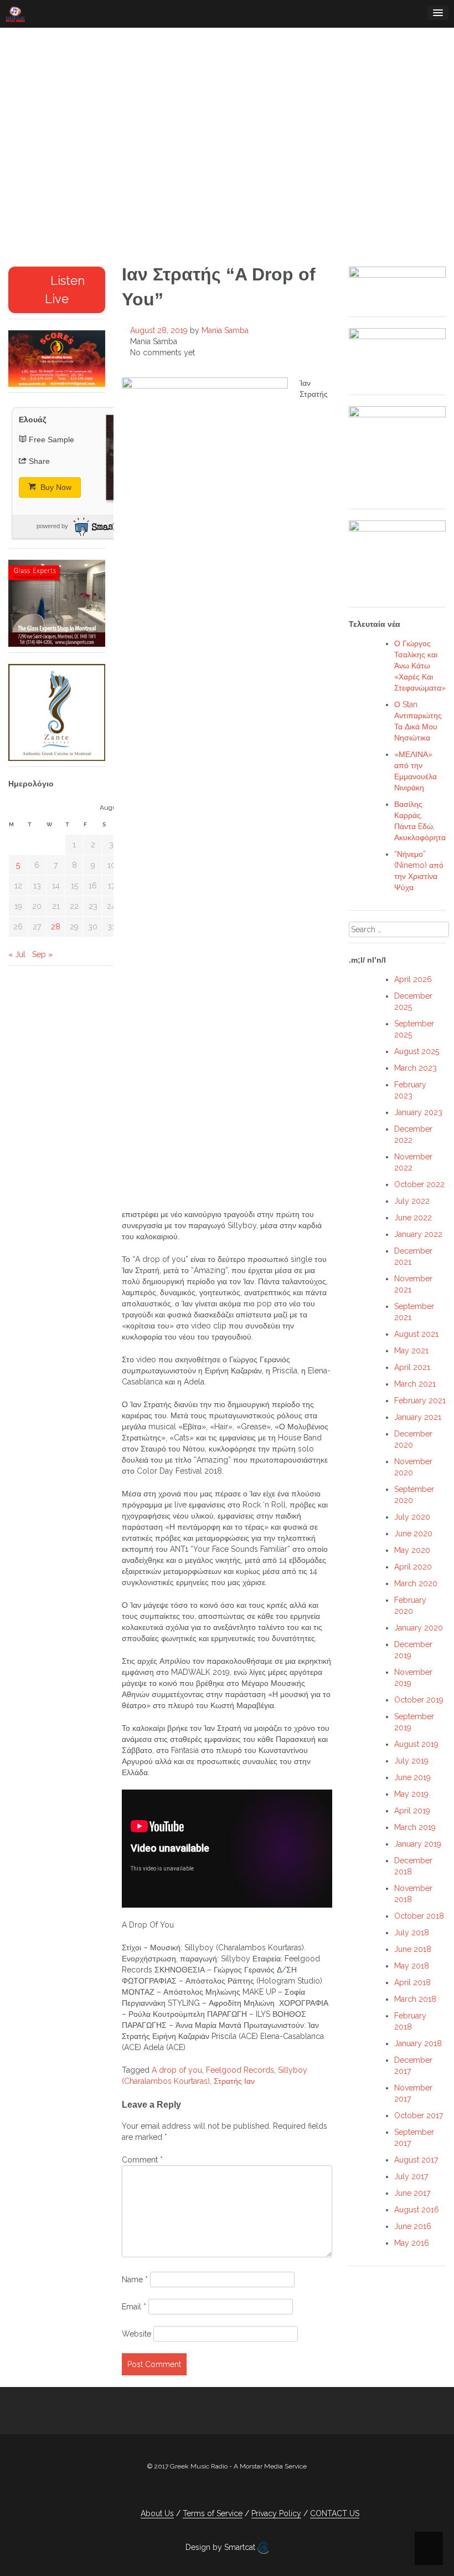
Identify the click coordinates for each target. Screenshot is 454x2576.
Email (134, 2307)
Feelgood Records (240, 2070)
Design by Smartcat (221, 2547)
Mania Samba (225, 330)
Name (135, 2279)
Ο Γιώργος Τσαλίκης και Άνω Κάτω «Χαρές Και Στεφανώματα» (420, 666)
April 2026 (413, 979)
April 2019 (412, 1811)
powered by (52, 526)
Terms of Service (213, 2513)
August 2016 (417, 2210)
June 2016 (413, 2226)
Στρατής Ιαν (234, 2081)
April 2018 (412, 1982)
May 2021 (411, 1351)
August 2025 (417, 1051)
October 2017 (419, 2115)
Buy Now (55, 487)
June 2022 (413, 1218)
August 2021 (416, 1334)
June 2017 (412, 2193)
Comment (142, 2160)
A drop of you (177, 2070)
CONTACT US (335, 2513)
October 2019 (419, 1700)
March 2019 (415, 1827)
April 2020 (413, 1567)
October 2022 (419, 1184)
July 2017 (411, 2176)
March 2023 (416, 1068)
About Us (157, 2513)
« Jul (17, 954)
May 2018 (412, 1966)
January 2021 (418, 1417)
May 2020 (412, 1550)
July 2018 (412, 1933)
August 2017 (416, 2160)
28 (56, 927)
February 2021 (420, 1401)
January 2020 (419, 1628)
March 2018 (415, 1999)
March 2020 (416, 1583)
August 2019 (416, 1744)
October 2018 (419, 1916)
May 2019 (411, 1794)
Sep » (42, 954)
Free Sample (51, 439)
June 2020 (413, 1534)
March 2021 (415, 1384)
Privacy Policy (276, 2513)
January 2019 (418, 1844)
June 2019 (412, 1777)
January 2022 (418, 1234)
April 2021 (412, 1367)
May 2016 (412, 2243)
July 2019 (411, 1761)
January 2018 (418, 2043)
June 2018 (413, 1949)
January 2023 (418, 1112)
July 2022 (412, 1201)
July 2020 (412, 1517)
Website (136, 2334)
